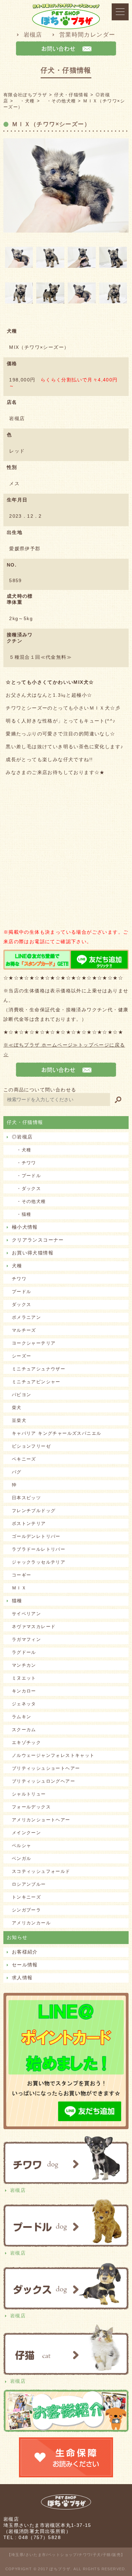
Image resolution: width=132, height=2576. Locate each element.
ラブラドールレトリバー (39, 1549)
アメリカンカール (31, 1923)
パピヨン (22, 1395)
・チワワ (24, 1163)
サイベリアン (26, 1614)
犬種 (17, 1266)
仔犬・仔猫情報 (25, 1122)
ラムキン (22, 1717)
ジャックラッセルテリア (39, 1562)
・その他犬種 (29, 1201)
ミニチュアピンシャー (36, 1382)
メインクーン (26, 1833)
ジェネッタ (24, 1704)
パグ (17, 1472)
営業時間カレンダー (87, 35)
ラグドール (24, 1652)
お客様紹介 (25, 1952)
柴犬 (17, 1408)
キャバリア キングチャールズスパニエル (57, 1433)
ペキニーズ (24, 1459)
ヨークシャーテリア (34, 1343)
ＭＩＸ (19, 1588)
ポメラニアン (26, 1317)
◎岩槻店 (22, 1137)
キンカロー (24, 1691)
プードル (22, 1292)
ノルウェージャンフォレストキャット (53, 1755)
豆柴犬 (19, 1420)
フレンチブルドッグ (34, 1511)
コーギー (22, 1575)
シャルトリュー (29, 1794)
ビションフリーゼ (31, 1446)
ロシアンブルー (29, 1884)
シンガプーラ (26, 1910)
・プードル (26, 1176)
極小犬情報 (25, 1227)
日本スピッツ (26, 1498)
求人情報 (22, 1978)
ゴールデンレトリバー (36, 1536)
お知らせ (17, 1937)
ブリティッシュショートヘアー (46, 1768)
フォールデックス (31, 1807)
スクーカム (24, 1730)
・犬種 (22, 1150)
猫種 (17, 1601)
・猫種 (22, 1214)
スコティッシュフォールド (41, 1871)
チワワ (19, 1279)
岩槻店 (33, 35)
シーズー (22, 1356)
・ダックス (26, 1188)
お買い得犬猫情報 (33, 1253)
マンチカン (24, 1665)
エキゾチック (26, 1742)
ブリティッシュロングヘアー (43, 1781)
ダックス (22, 1304)
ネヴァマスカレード (34, 1627)
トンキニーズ (26, 1897)
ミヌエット (24, 1678)
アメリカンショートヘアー (41, 1820)
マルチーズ (24, 1330)
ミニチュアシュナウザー (39, 1369)
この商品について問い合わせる (40, 1090)
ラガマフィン (26, 1639)
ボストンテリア (29, 1523)
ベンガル (22, 1858)
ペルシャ (22, 1846)
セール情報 (25, 1965)
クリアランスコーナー (38, 1240)
